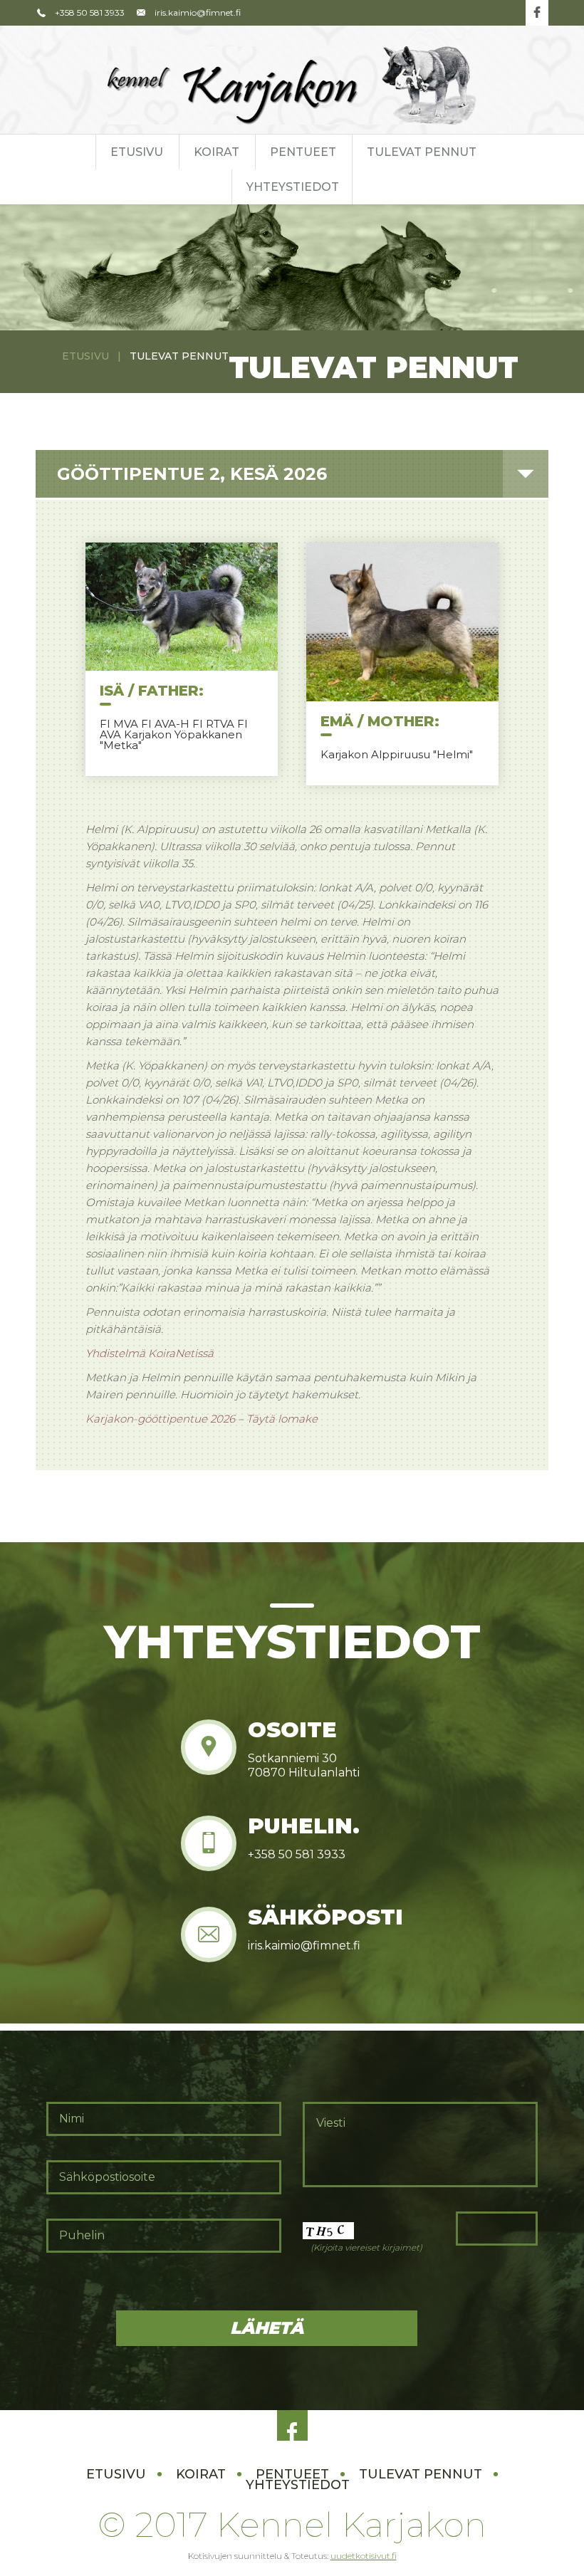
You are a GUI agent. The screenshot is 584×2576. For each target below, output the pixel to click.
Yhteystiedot (293, 187)
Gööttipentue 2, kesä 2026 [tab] (192, 474)
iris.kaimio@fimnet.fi (198, 12)
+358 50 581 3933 (90, 12)
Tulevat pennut (422, 152)
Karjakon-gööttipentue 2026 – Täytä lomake (202, 1419)
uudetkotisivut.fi (364, 2556)
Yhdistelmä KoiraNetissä (150, 1353)
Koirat (217, 152)
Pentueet (303, 152)
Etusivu (137, 152)
